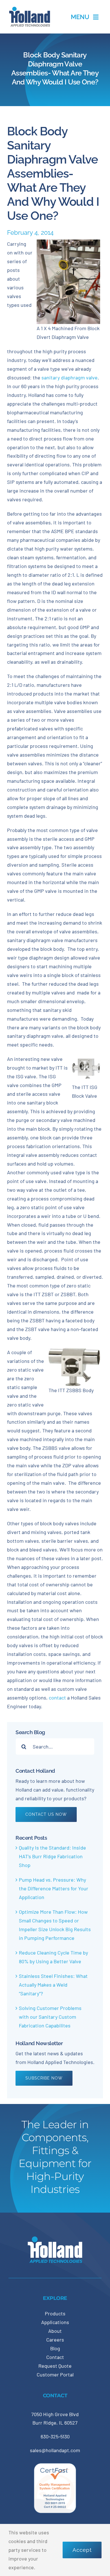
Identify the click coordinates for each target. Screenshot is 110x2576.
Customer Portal (55, 2374)
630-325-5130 (55, 2436)
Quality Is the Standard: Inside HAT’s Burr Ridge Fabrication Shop (52, 1856)
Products (55, 2313)
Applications (55, 2322)
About (55, 2331)
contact (57, 1698)
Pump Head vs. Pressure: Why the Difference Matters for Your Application (54, 1888)
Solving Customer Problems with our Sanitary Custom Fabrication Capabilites (50, 2017)
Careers (55, 2340)
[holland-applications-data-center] (30, 9)
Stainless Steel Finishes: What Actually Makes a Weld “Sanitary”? (53, 1985)
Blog (55, 2348)
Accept (82, 2550)
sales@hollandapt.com (55, 2450)
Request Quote (55, 2366)
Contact (55, 2357)
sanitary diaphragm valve (69, 377)
